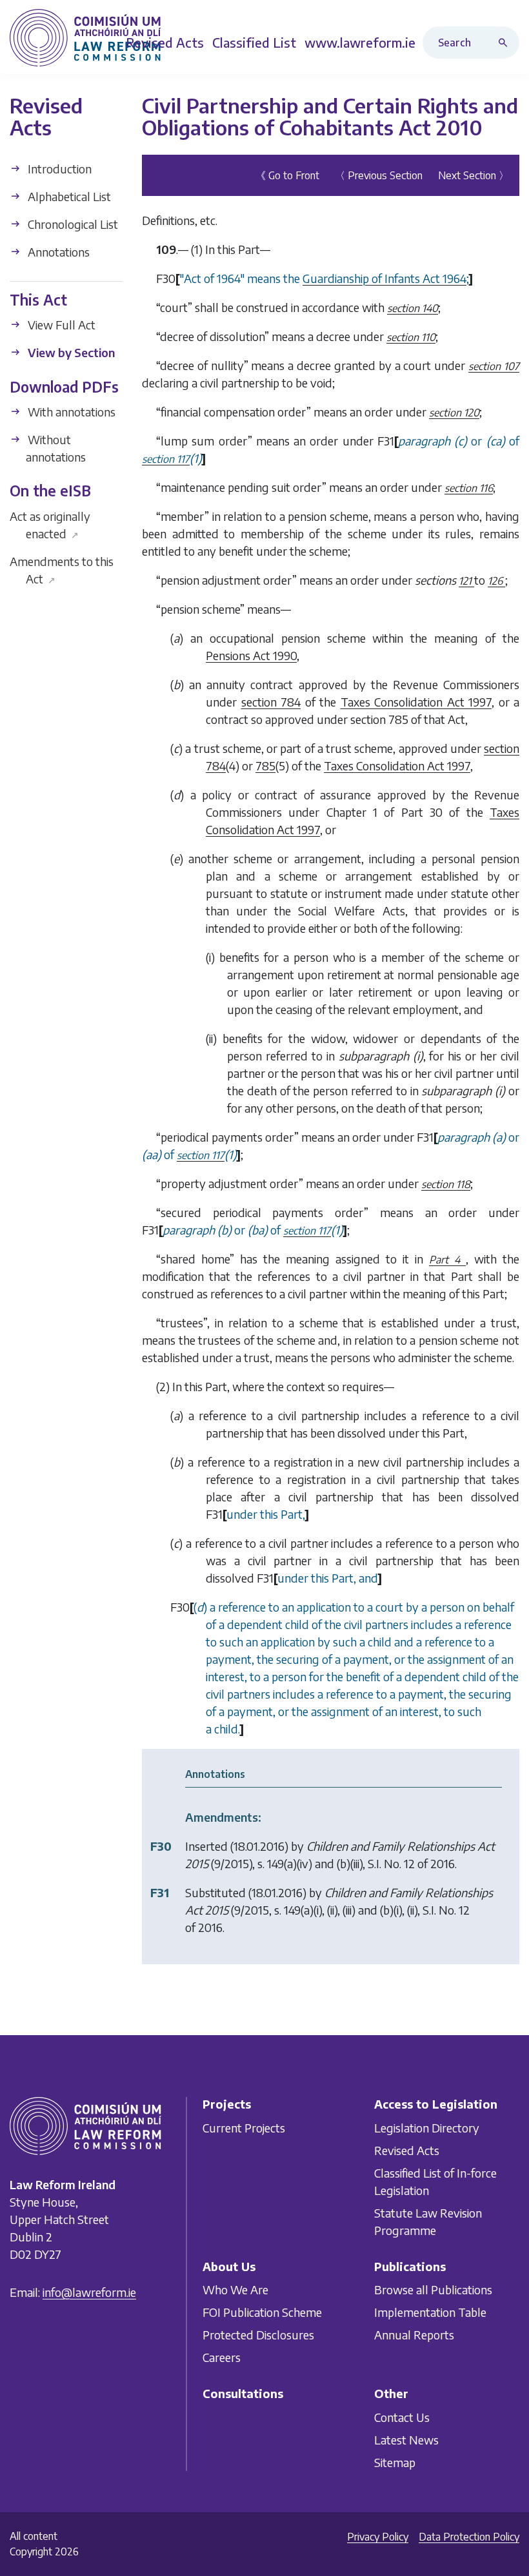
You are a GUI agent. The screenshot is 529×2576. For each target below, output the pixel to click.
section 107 (494, 366)
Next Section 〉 (474, 175)
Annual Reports (414, 2335)
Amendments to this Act (62, 570)
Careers (222, 2357)
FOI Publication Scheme (262, 2312)
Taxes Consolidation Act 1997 (416, 702)
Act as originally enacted (50, 525)
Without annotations (55, 448)
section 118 (446, 1184)
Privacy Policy (378, 2537)
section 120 (454, 413)
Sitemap (395, 2462)
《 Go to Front (287, 175)
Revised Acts (407, 2150)
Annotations (57, 252)
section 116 (469, 488)
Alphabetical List (68, 196)
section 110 (411, 337)
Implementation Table (430, 2312)
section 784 (271, 702)
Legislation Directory (427, 2127)
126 (496, 581)
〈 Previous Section (379, 175)
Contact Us (402, 2416)
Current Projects (244, 2127)
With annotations (70, 412)
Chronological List (72, 224)
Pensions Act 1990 (251, 655)
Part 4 (447, 1260)
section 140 (413, 308)
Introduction (58, 169)
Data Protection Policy (469, 2537)
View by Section (70, 352)
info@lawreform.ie (89, 2292)
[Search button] (506, 43)
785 (265, 766)
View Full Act (60, 325)
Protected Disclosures (258, 2335)
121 (466, 581)
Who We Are (235, 2289)
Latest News (406, 2439)
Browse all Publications (433, 2289)
